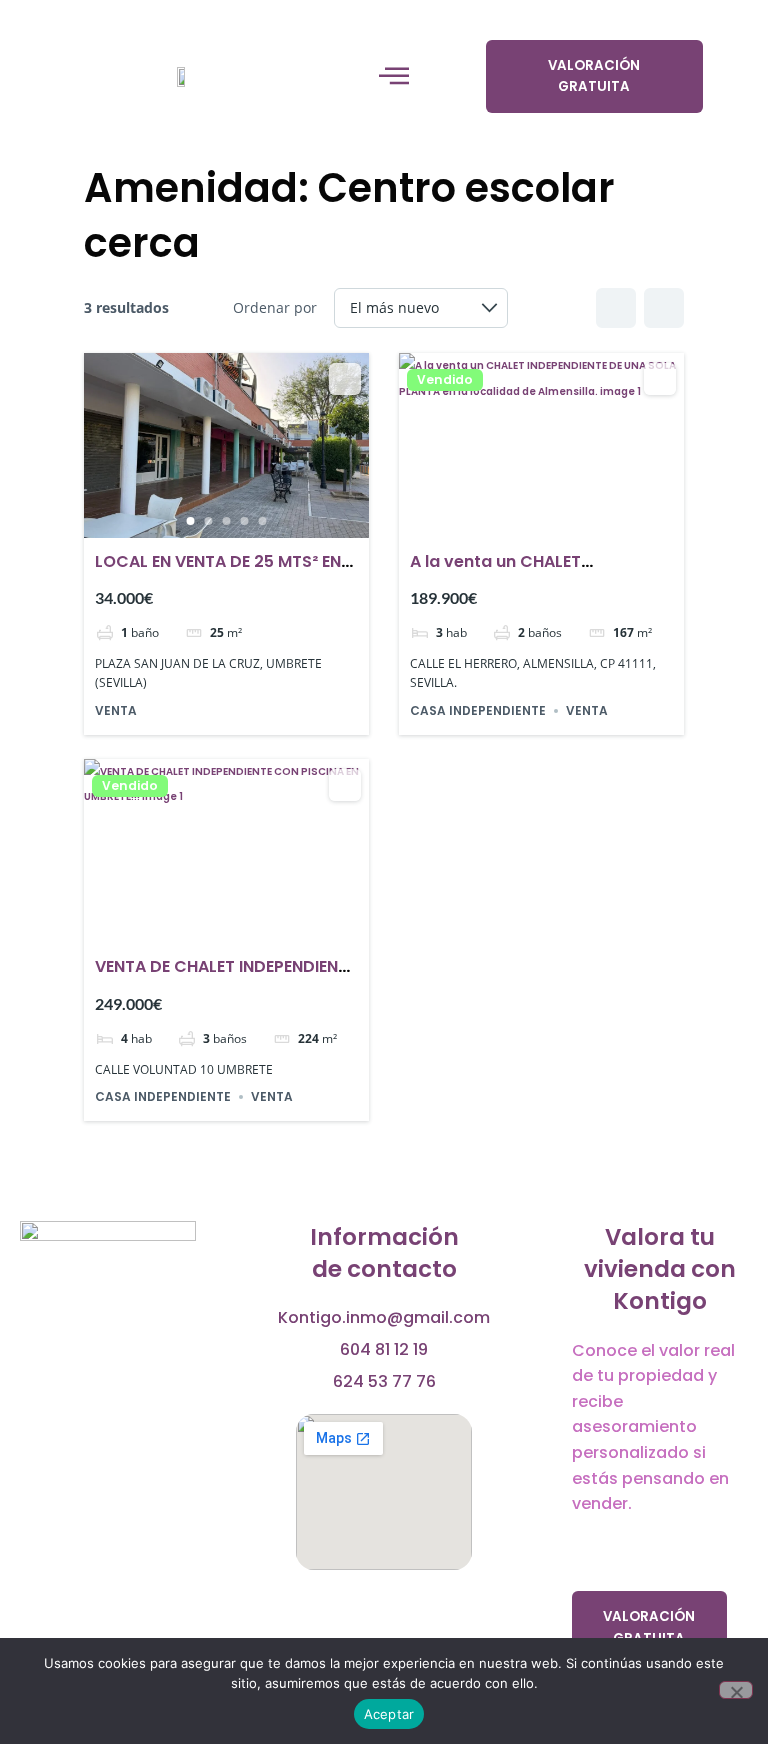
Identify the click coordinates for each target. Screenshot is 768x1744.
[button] (393, 76)
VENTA (116, 710)
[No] (736, 1690)
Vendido (445, 380)
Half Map (664, 308)
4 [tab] (245, 521)
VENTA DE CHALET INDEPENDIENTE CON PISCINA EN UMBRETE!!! (225, 978)
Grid (616, 308)
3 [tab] (227, 521)
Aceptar (389, 1714)
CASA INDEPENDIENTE (478, 710)
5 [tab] (263, 521)
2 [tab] (209, 521)
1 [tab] (191, 521)
